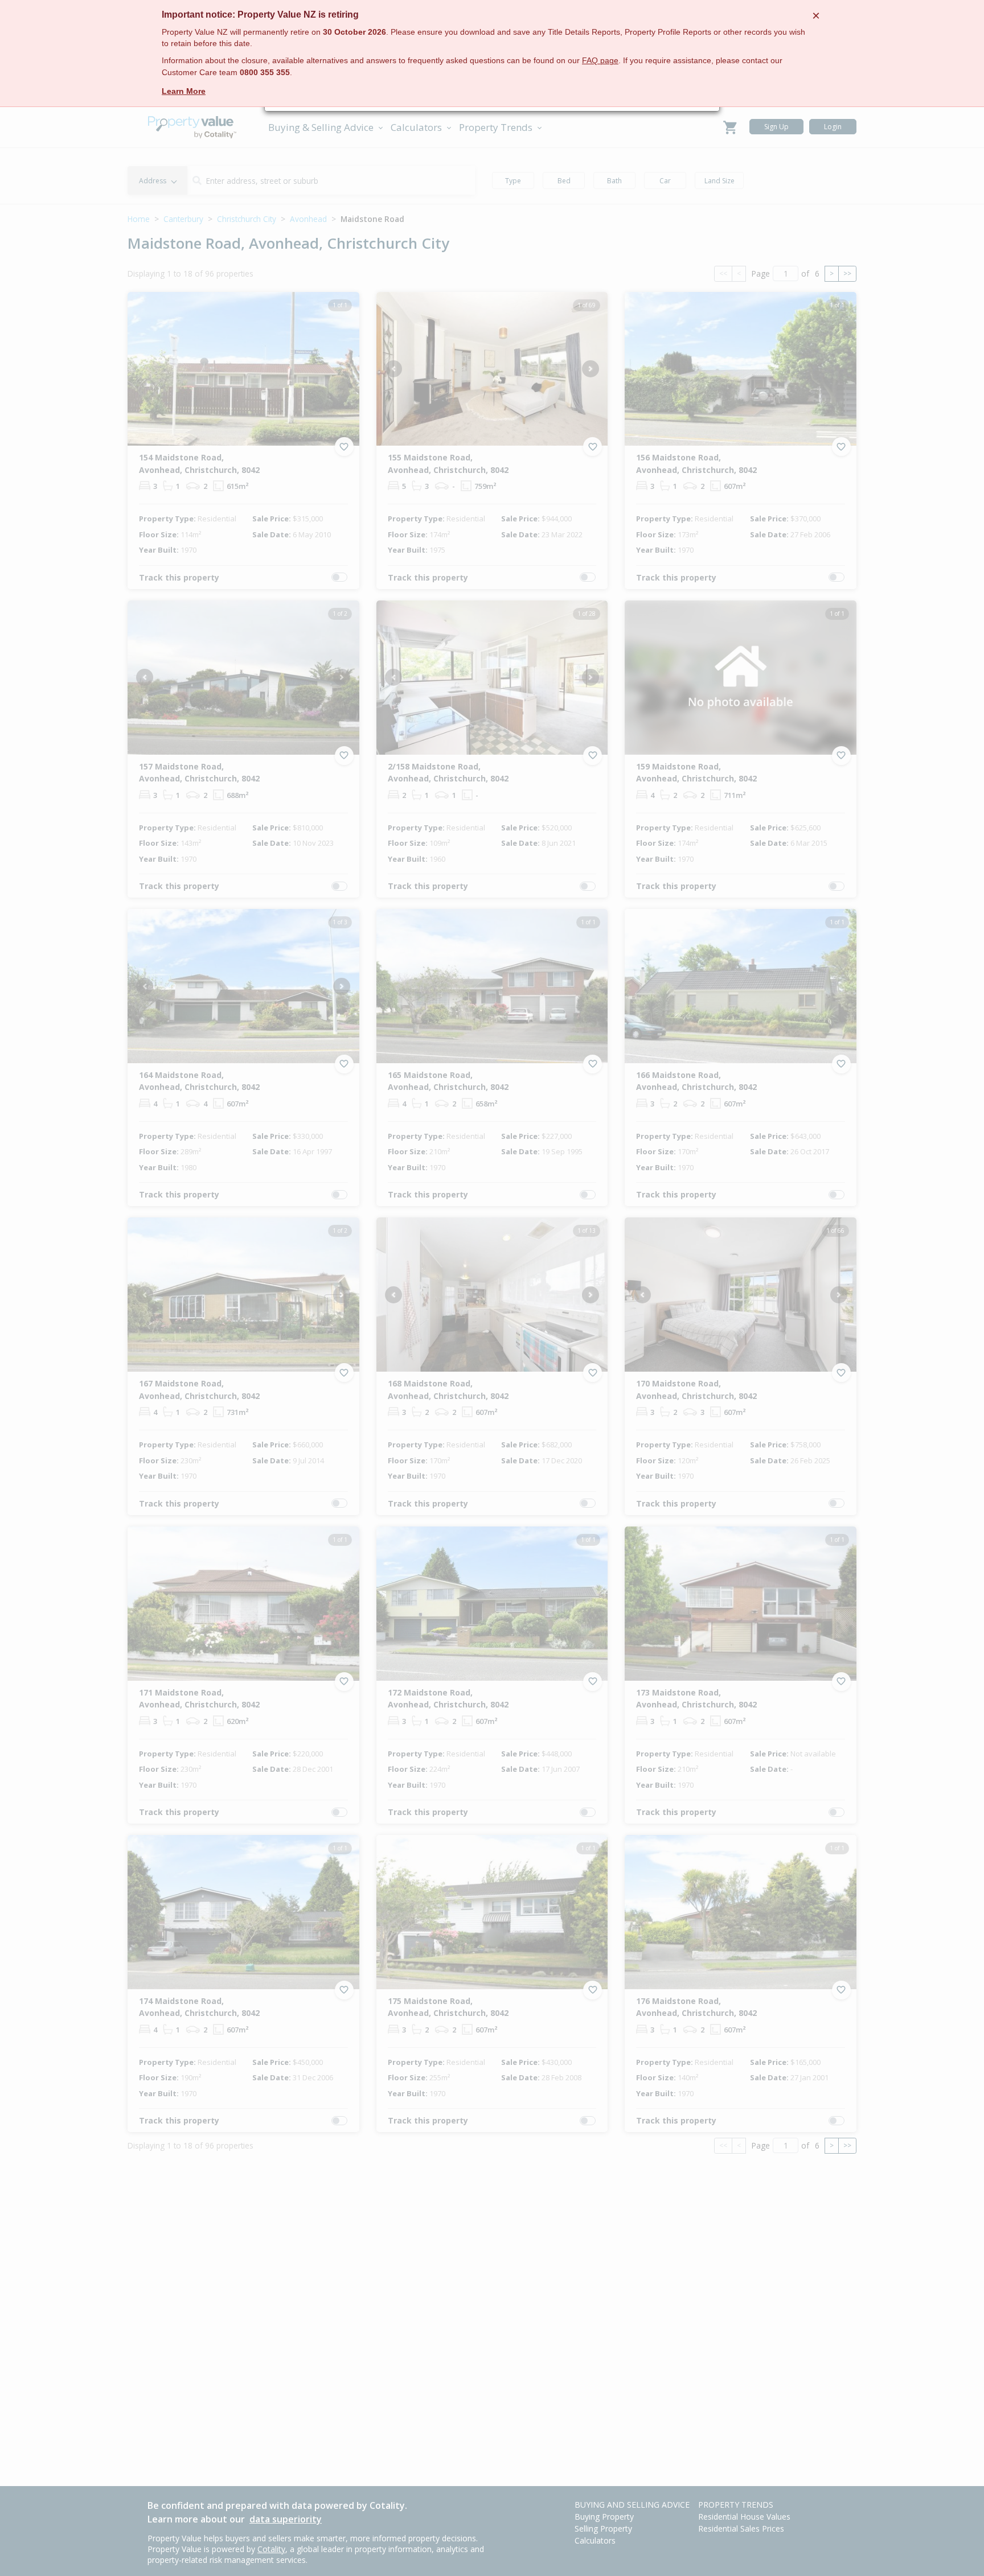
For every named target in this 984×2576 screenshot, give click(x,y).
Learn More (184, 91)
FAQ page (600, 61)
